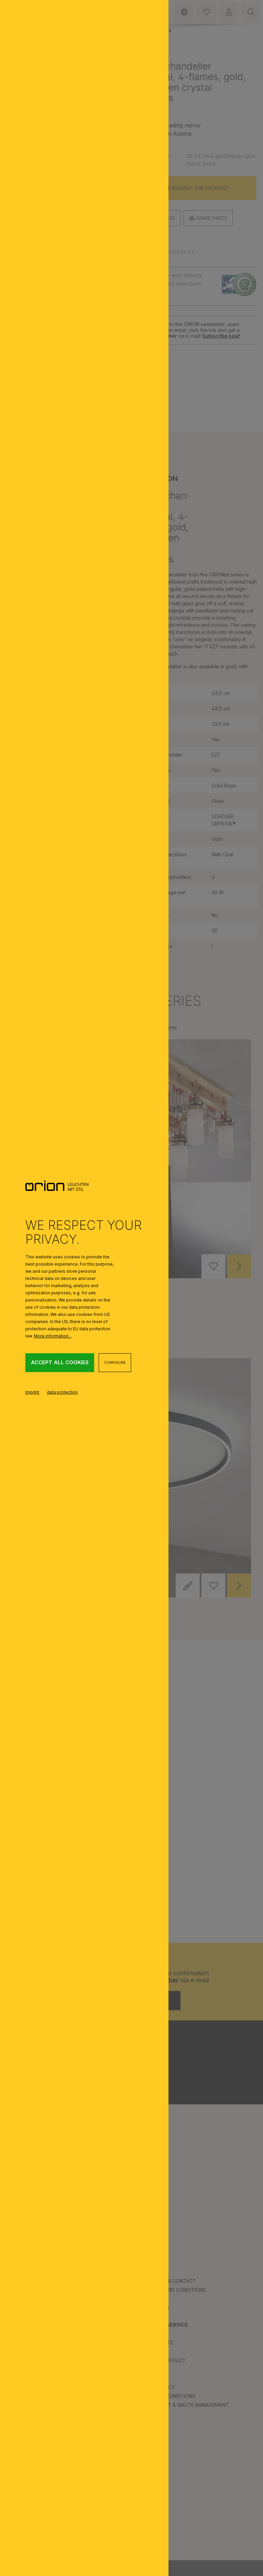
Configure (115, 1362)
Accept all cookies (60, 1362)
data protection (62, 1392)
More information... (53, 1336)
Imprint (33, 1392)
